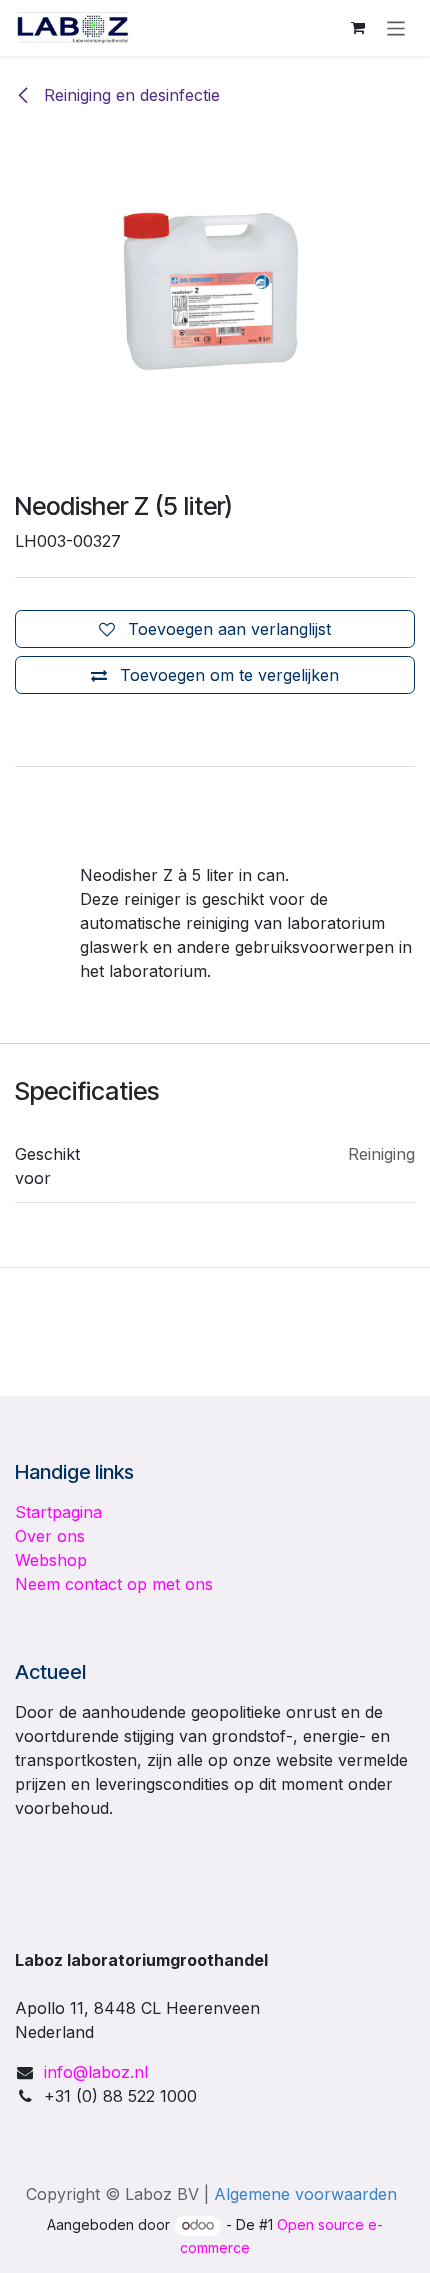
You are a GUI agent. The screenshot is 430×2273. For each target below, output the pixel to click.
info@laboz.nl (96, 2072)
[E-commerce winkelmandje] (358, 28)
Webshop (51, 1560)
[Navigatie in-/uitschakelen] (396, 27)
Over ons (50, 1536)
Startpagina (58, 1512)
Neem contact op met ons (114, 1584)
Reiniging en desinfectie (129, 95)
